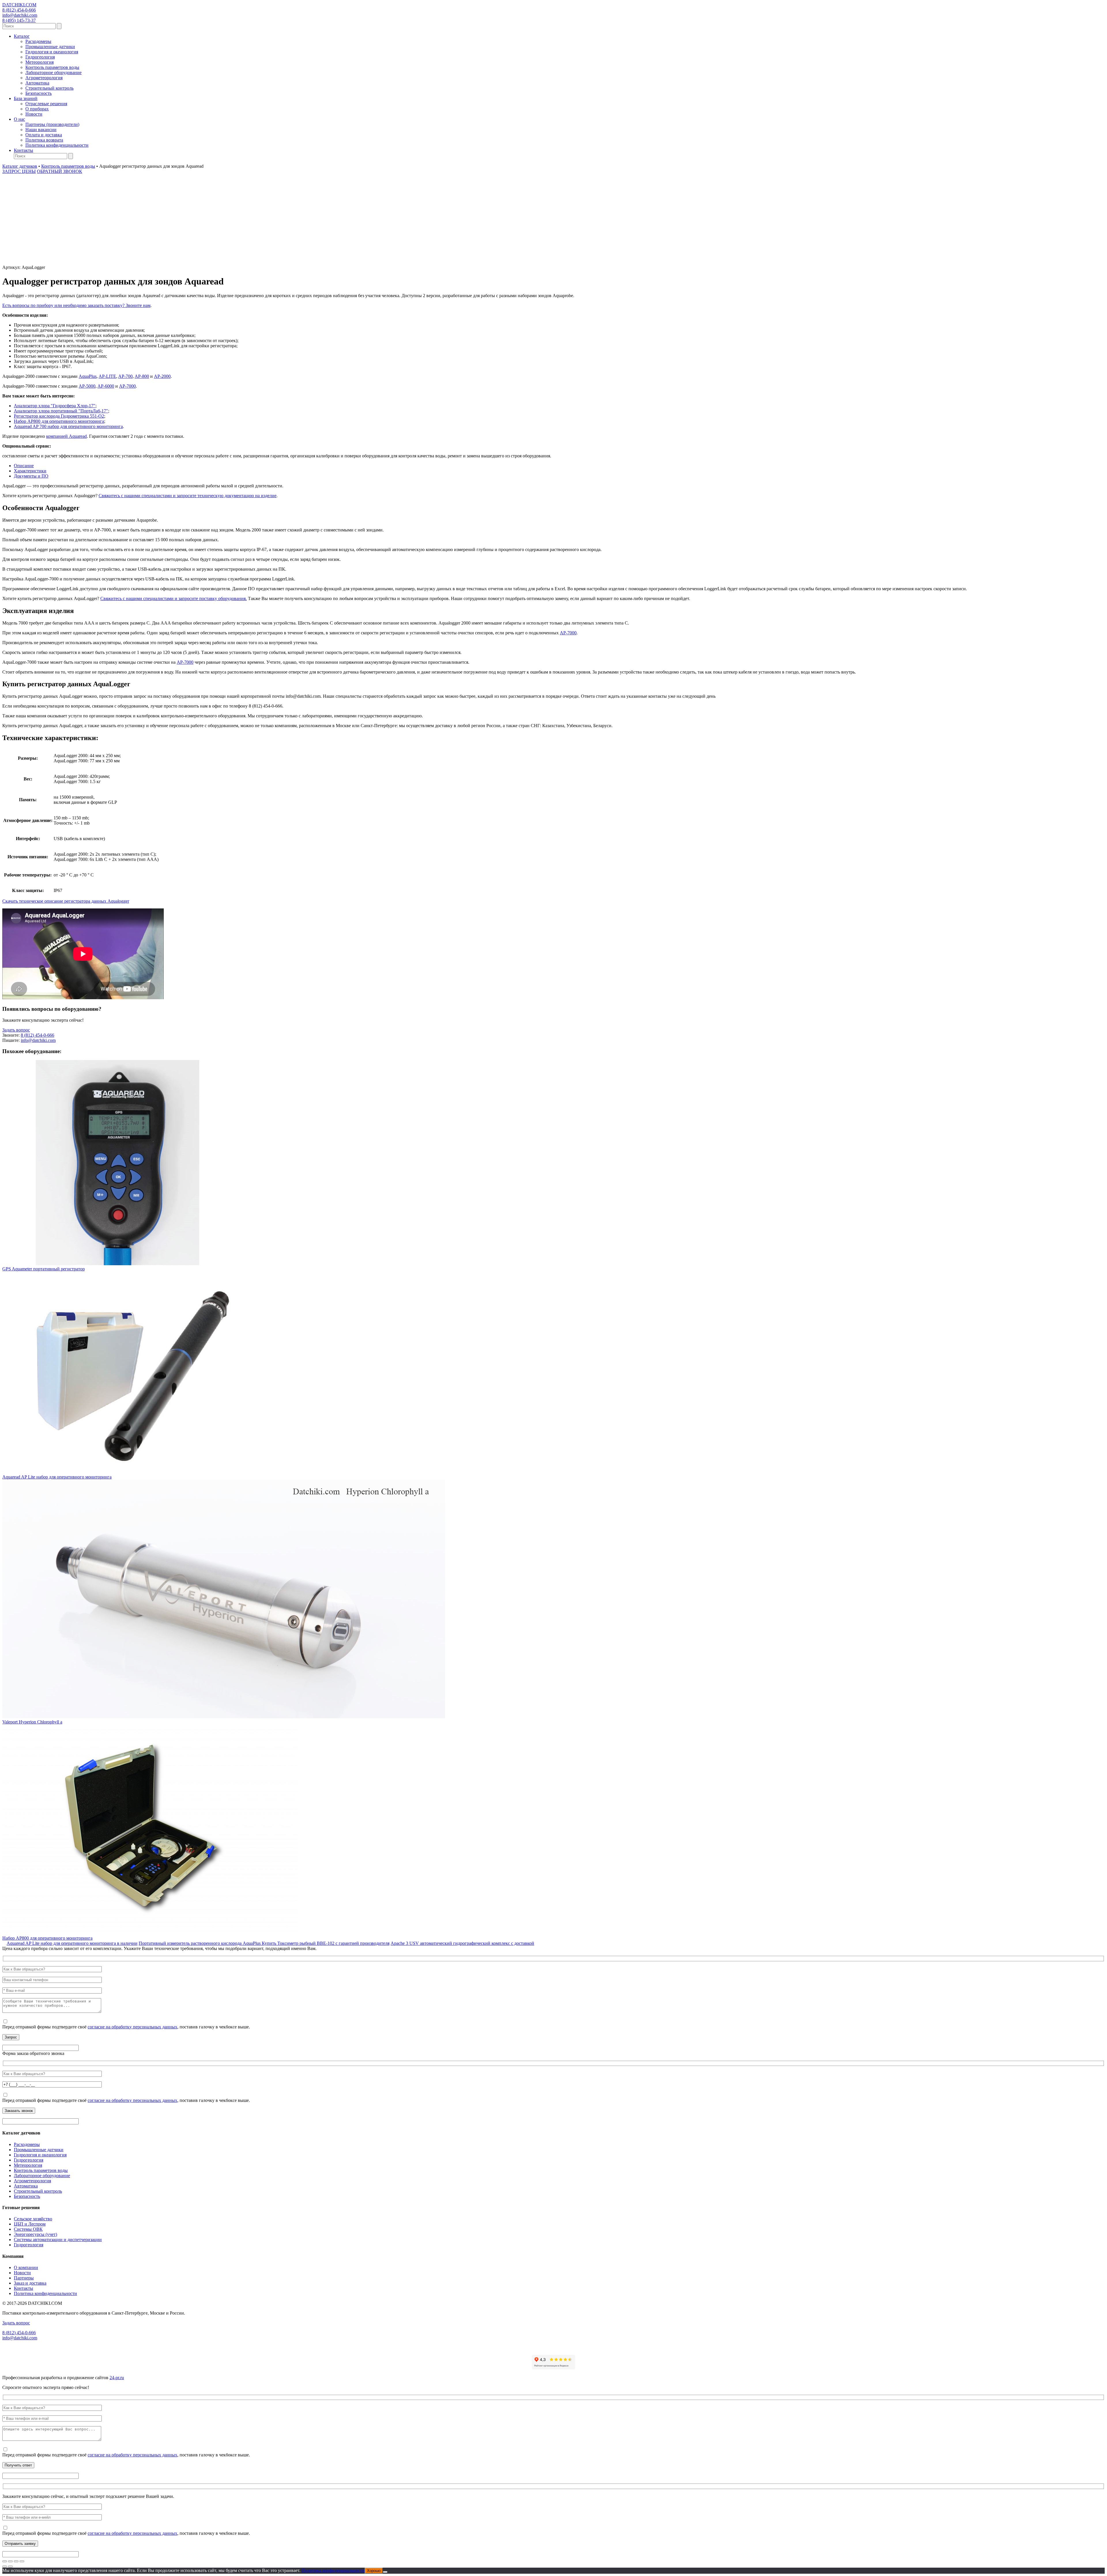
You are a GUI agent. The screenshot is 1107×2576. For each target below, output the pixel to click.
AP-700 (125, 376)
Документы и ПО (31, 476)
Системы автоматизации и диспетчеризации (58, 2240)
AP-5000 (87, 386)
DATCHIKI (19, 5)
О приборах (37, 109)
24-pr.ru (117, 2378)
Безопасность (38, 93)
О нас (19, 119)
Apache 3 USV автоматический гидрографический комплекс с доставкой (462, 1943)
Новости (34, 114)
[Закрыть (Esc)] (22, 2561)
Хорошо (374, 2571)
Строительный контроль (49, 88)
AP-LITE (107, 376)
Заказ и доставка (30, 2283)
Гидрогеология (40, 57)
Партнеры (24, 2278)
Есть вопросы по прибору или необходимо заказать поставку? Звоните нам (76, 305)
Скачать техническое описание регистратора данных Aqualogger (66, 901)
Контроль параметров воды (52, 67)
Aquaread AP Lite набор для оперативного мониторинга (57, 1477)
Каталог (22, 36)
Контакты (23, 150)
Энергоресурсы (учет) (35, 2234)
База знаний (26, 98)
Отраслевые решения (46, 104)
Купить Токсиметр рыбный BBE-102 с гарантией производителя (326, 1943)
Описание (24, 466)
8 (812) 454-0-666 (19, 10)
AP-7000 (127, 386)
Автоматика (37, 83)
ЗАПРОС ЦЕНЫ (19, 171)
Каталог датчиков (20, 166)
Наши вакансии (41, 130)
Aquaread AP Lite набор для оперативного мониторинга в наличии (72, 1943)
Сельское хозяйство (33, 2219)
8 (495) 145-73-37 (19, 20)
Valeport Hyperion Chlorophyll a (32, 1722)
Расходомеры (38, 41)
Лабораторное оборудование (53, 72)
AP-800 (142, 376)
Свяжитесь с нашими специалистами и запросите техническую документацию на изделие (188, 496)
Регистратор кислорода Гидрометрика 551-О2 (59, 416)
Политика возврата (44, 140)
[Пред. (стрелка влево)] (5, 2566)
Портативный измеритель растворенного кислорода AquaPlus (200, 1943)
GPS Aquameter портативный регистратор (44, 1269)
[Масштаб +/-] (5, 2561)
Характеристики (30, 471)
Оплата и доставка (44, 135)
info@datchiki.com (20, 15)
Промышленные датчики (50, 47)
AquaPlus (88, 376)
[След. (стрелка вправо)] (10, 2566)
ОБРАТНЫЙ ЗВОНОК (60, 171)
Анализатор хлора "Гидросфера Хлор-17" (55, 406)
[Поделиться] (16, 2561)
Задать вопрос (16, 1030)
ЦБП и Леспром (30, 2224)
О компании (26, 2267)
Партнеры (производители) (52, 124)
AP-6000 (106, 386)
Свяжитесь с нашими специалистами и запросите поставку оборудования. (174, 598)
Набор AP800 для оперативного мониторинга (59, 421)
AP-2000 (162, 376)
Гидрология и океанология (52, 52)
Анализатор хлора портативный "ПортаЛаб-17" (61, 411)
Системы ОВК (28, 2229)
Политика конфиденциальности (57, 145)
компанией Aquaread (66, 436)
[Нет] (385, 2572)
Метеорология (39, 62)
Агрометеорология (44, 78)
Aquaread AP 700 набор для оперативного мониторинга (68, 426)
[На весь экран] (10, 2561)
